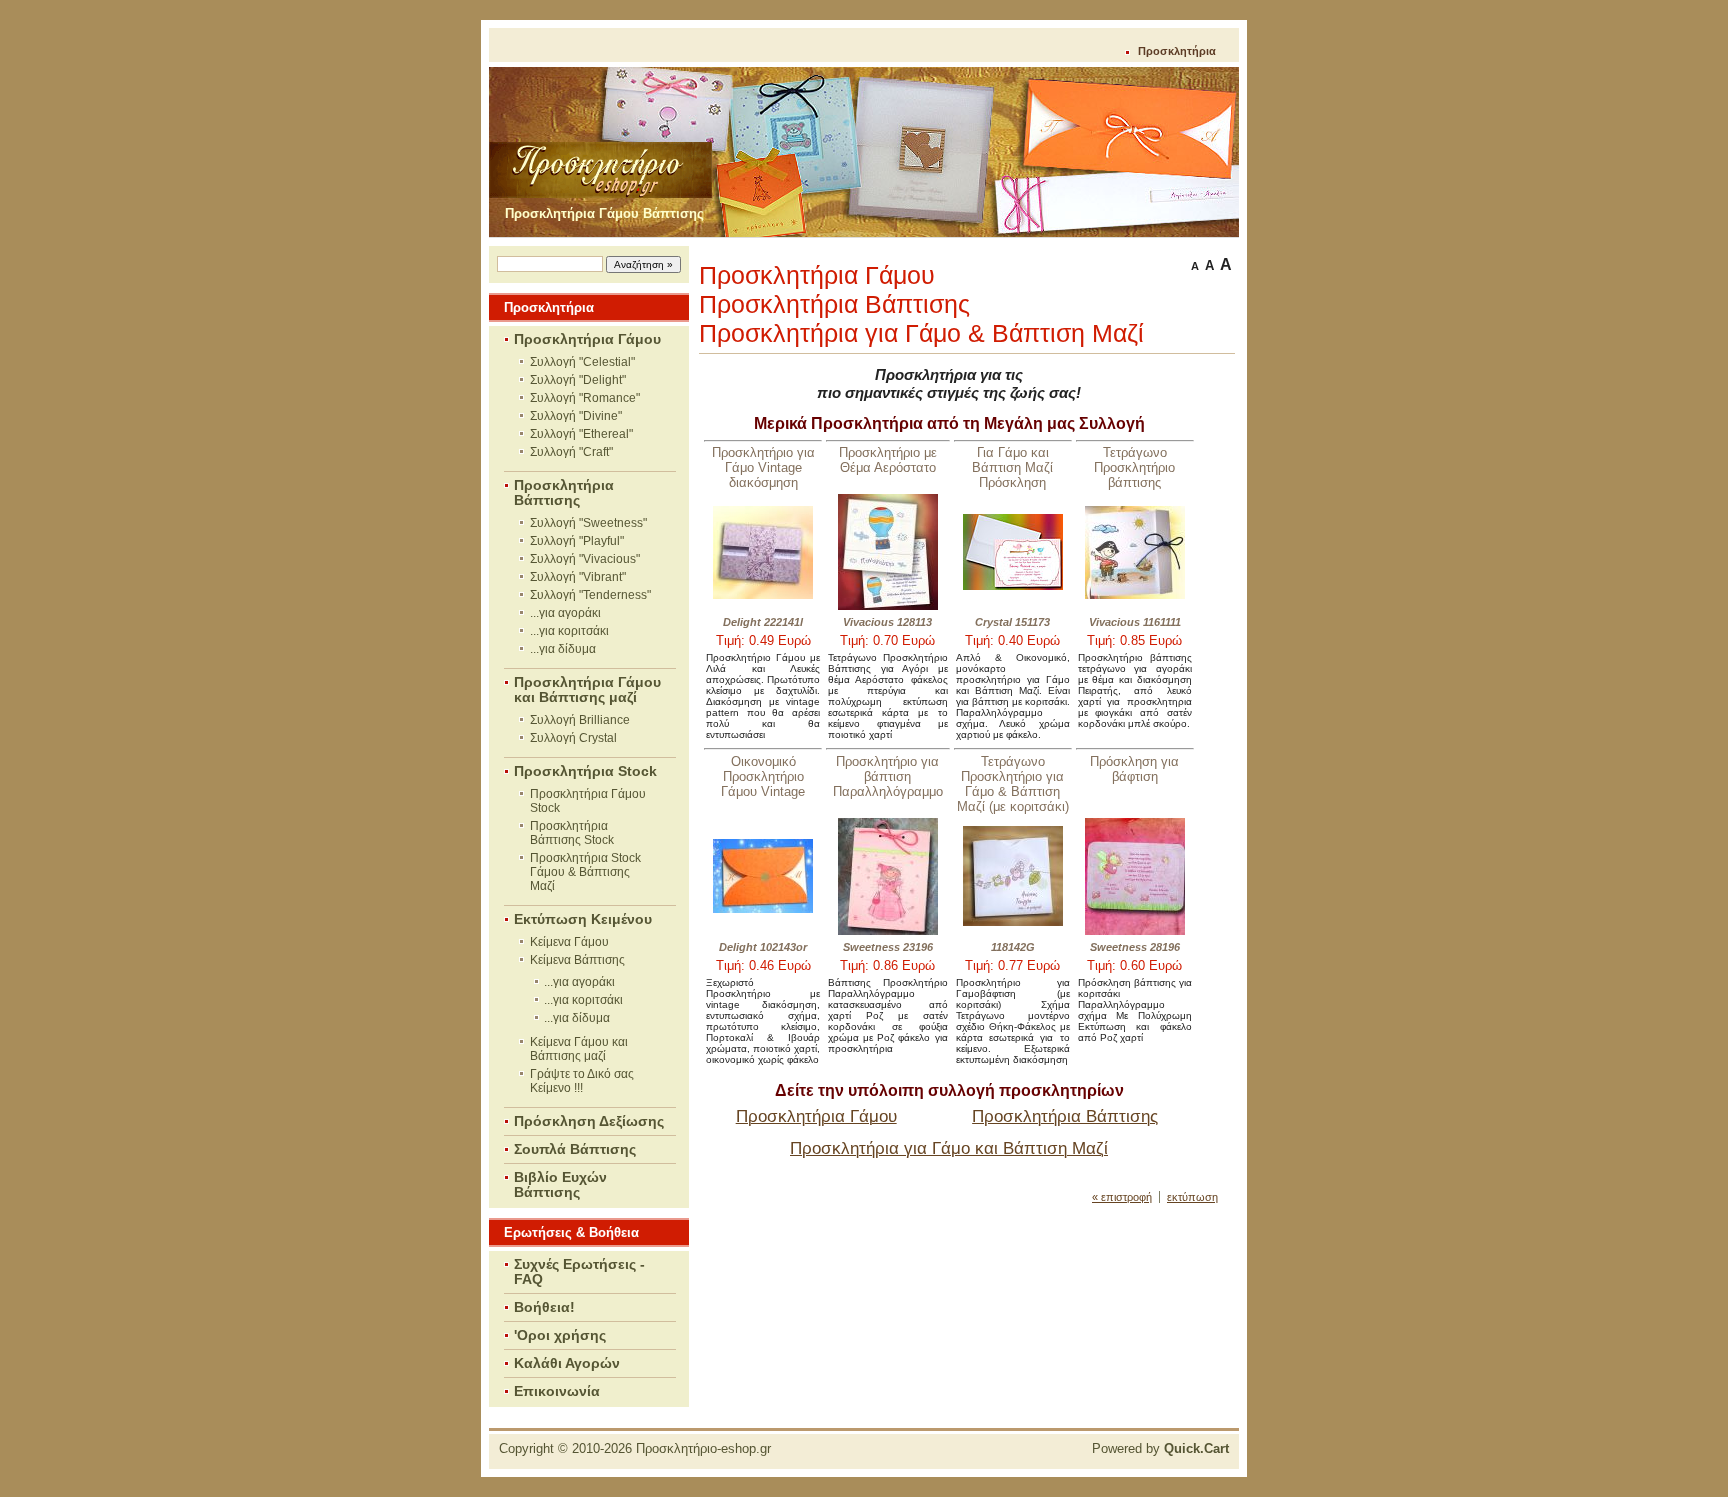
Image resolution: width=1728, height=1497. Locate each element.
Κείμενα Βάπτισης (577, 960)
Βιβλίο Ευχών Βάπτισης (560, 1185)
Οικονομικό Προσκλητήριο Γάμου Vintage (763, 776)
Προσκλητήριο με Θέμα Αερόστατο (888, 460)
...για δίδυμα (563, 649)
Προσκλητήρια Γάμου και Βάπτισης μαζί (587, 690)
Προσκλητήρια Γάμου (587, 339)
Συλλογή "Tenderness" (590, 595)
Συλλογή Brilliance (580, 720)
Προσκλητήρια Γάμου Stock (588, 801)
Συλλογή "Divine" (576, 416)
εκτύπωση (1192, 1197)
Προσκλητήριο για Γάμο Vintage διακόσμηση (763, 467)
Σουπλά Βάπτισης (575, 1149)
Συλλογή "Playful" (577, 541)
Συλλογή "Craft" (571, 452)
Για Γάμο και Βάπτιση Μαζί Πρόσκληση (1012, 467)
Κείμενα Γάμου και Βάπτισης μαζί (579, 1049)
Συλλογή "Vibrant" (578, 577)
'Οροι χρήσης (560, 1335)
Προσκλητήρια (1177, 51)
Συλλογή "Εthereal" (581, 434)
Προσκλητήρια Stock (585, 771)
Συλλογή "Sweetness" (588, 523)
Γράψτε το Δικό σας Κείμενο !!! (582, 1081)
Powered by (1160, 1448)
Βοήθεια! (544, 1307)
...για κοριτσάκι (569, 631)
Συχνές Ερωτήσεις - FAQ (579, 1272)
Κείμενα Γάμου (569, 942)
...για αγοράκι (565, 613)
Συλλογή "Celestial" (582, 362)
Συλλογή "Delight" (578, 380)
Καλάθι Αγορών (567, 1363)
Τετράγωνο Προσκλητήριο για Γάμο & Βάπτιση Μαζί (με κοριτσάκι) (1013, 784)
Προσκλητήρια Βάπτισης (564, 493)
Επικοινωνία (557, 1391)
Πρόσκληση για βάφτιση (1134, 769)
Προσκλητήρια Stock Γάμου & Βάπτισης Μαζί (585, 872)
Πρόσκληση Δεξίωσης (589, 1121)
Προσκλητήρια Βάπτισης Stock (572, 833)
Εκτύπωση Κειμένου (583, 919)
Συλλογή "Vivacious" (585, 559)
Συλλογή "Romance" (585, 398)
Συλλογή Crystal (573, 738)
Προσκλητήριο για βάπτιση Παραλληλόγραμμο (888, 776)
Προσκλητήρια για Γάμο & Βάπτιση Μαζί (921, 333)
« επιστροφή (1122, 1197)
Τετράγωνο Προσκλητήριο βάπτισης (1134, 467)
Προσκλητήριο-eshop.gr (703, 1448)
